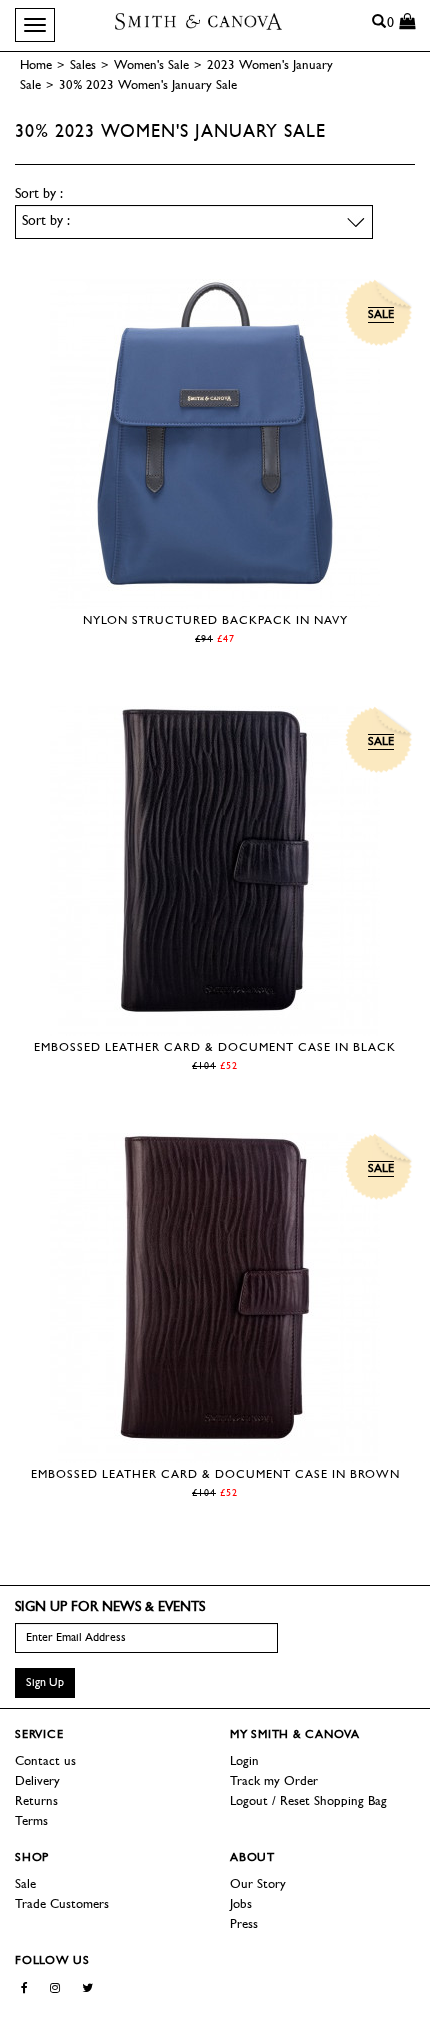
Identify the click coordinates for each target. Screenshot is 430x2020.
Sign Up (45, 1683)
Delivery (37, 1781)
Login (244, 1761)
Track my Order (274, 1781)
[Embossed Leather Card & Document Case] (215, 1025)
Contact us (45, 1761)
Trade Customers (62, 1904)
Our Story (258, 1884)
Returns (36, 1801)
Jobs (241, 1904)
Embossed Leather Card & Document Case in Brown (215, 1475)
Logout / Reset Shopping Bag (308, 1801)
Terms (31, 1821)
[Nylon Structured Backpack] (215, 598)
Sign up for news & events (110, 1607)
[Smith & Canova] (198, 21)
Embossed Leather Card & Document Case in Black (215, 1048)
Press (244, 1924)
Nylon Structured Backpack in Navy (215, 621)
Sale (25, 1884)
